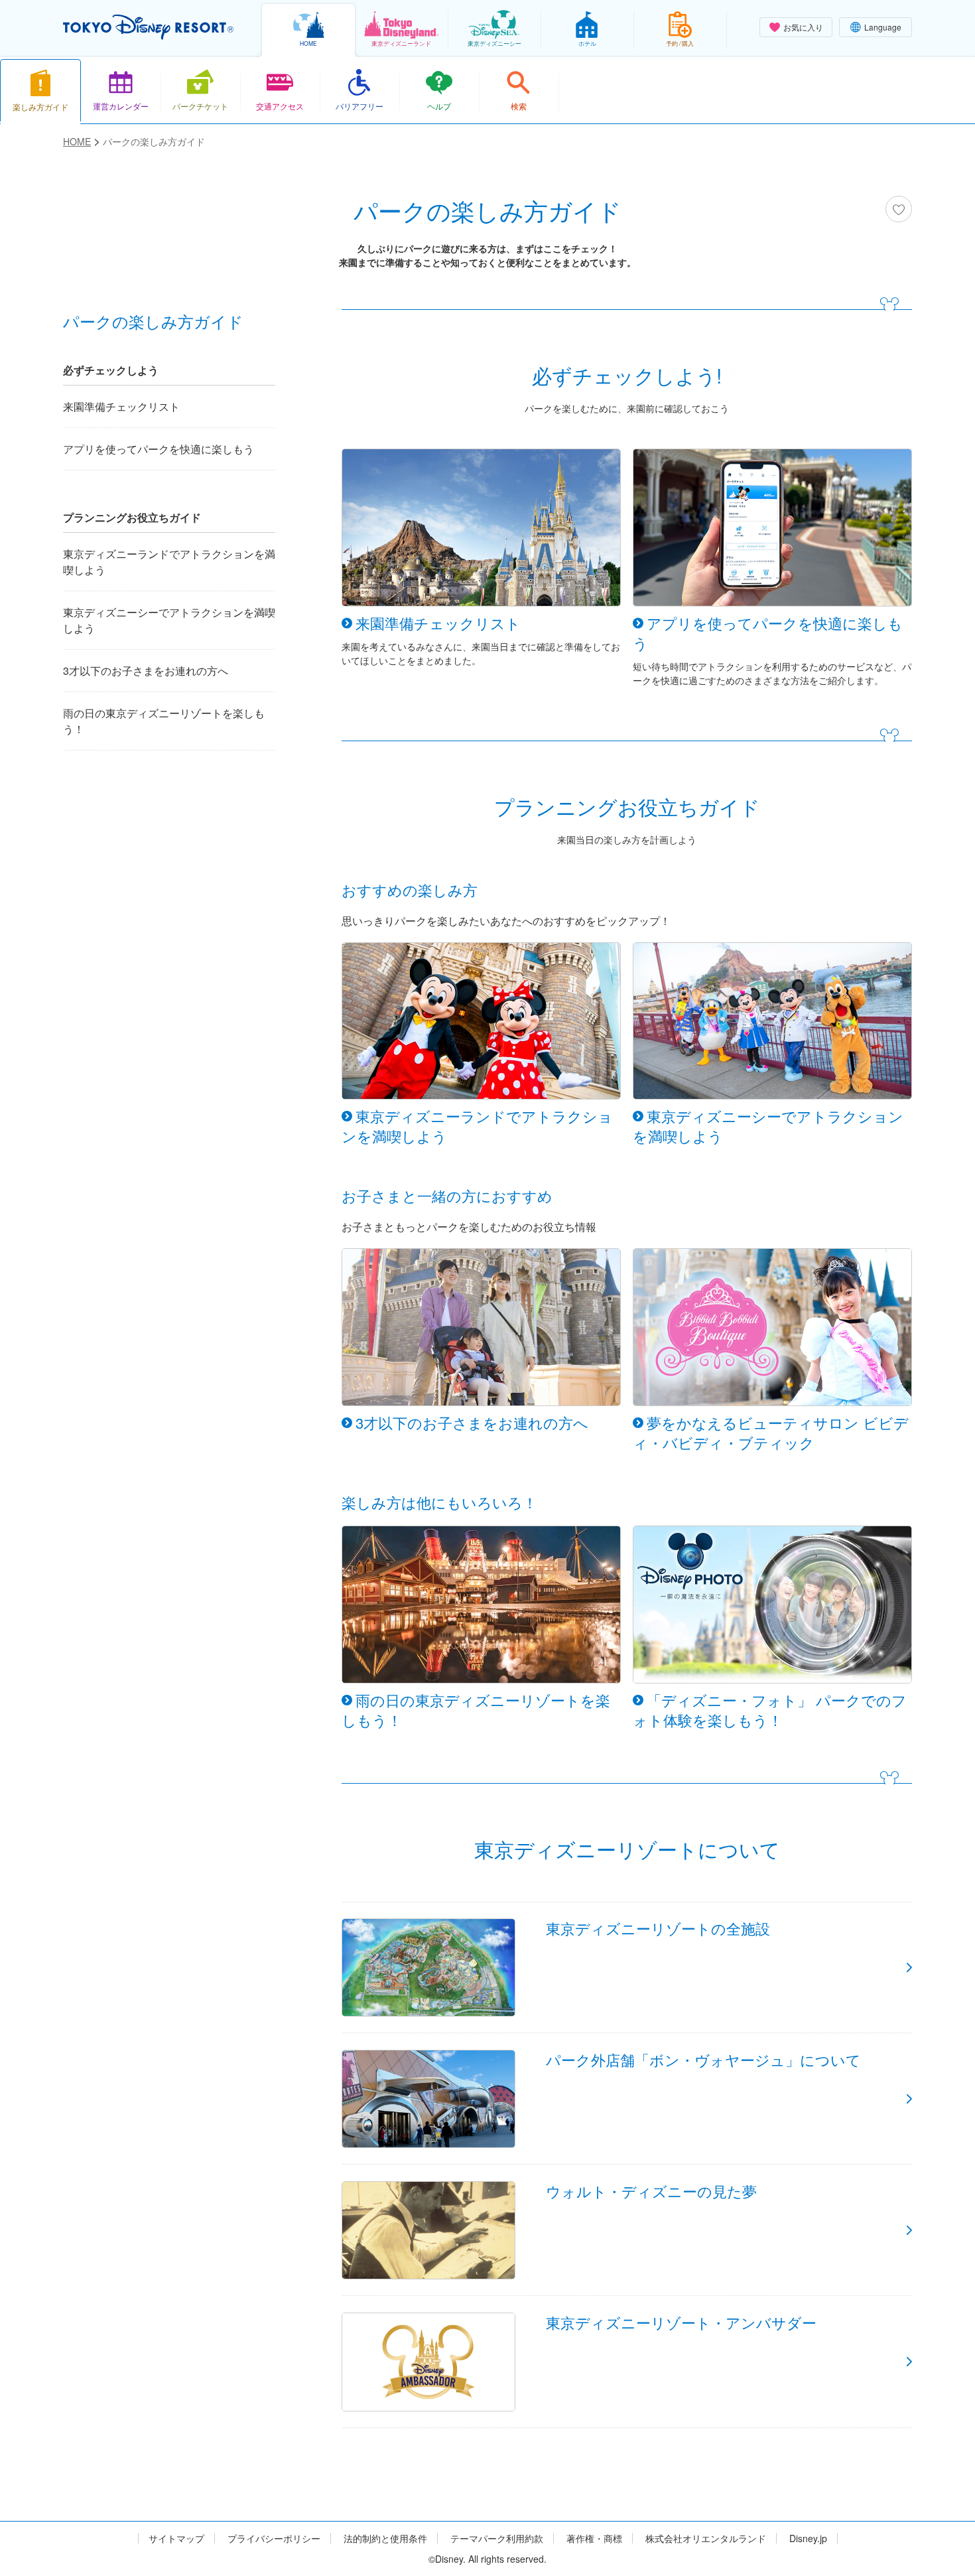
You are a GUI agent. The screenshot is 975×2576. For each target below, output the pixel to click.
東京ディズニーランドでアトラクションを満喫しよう (169, 562)
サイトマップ (176, 2539)
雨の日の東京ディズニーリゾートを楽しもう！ (164, 721)
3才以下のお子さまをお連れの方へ (146, 671)
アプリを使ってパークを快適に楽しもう (159, 449)
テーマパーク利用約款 (497, 2539)
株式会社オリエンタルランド (706, 2539)
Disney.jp (808, 2539)
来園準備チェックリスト (121, 406)
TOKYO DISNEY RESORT (148, 27)
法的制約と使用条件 (385, 2539)
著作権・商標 (594, 2539)
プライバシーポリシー (274, 2539)
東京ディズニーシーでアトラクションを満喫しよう (169, 620)
